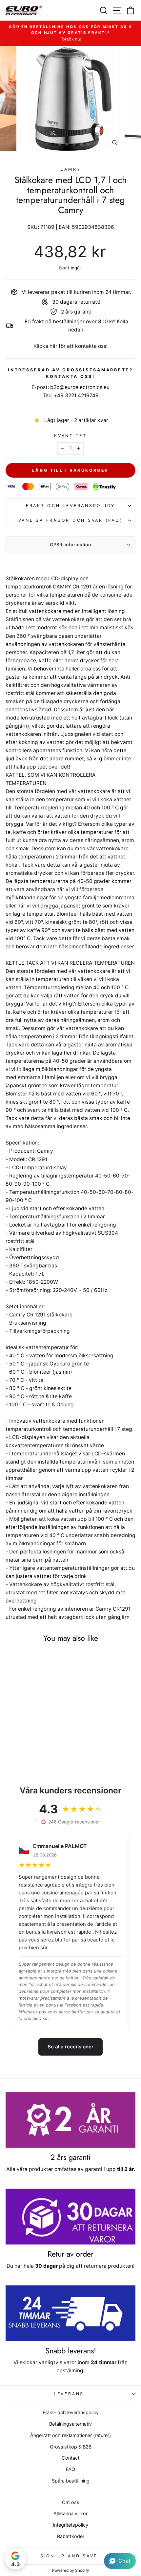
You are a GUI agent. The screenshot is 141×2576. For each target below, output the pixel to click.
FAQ (70, 2469)
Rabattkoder (71, 2536)
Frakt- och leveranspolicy (71, 2412)
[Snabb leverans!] (70, 2313)
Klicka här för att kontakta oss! (70, 346)
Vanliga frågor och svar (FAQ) (71, 520)
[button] (120, 2561)
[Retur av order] (70, 2217)
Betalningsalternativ (70, 2424)
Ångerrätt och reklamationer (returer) (70, 2435)
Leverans (69, 2394)
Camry (71, 169)
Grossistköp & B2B (71, 2447)
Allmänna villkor (70, 2513)
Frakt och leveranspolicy (70, 506)
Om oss (71, 2502)
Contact (70, 2458)
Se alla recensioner (70, 2047)
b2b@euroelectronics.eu (80, 387)
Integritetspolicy (70, 2525)
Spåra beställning (71, 2481)
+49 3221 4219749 (76, 395)
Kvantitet (70, 436)
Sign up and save (69, 2556)
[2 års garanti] (70, 2120)
